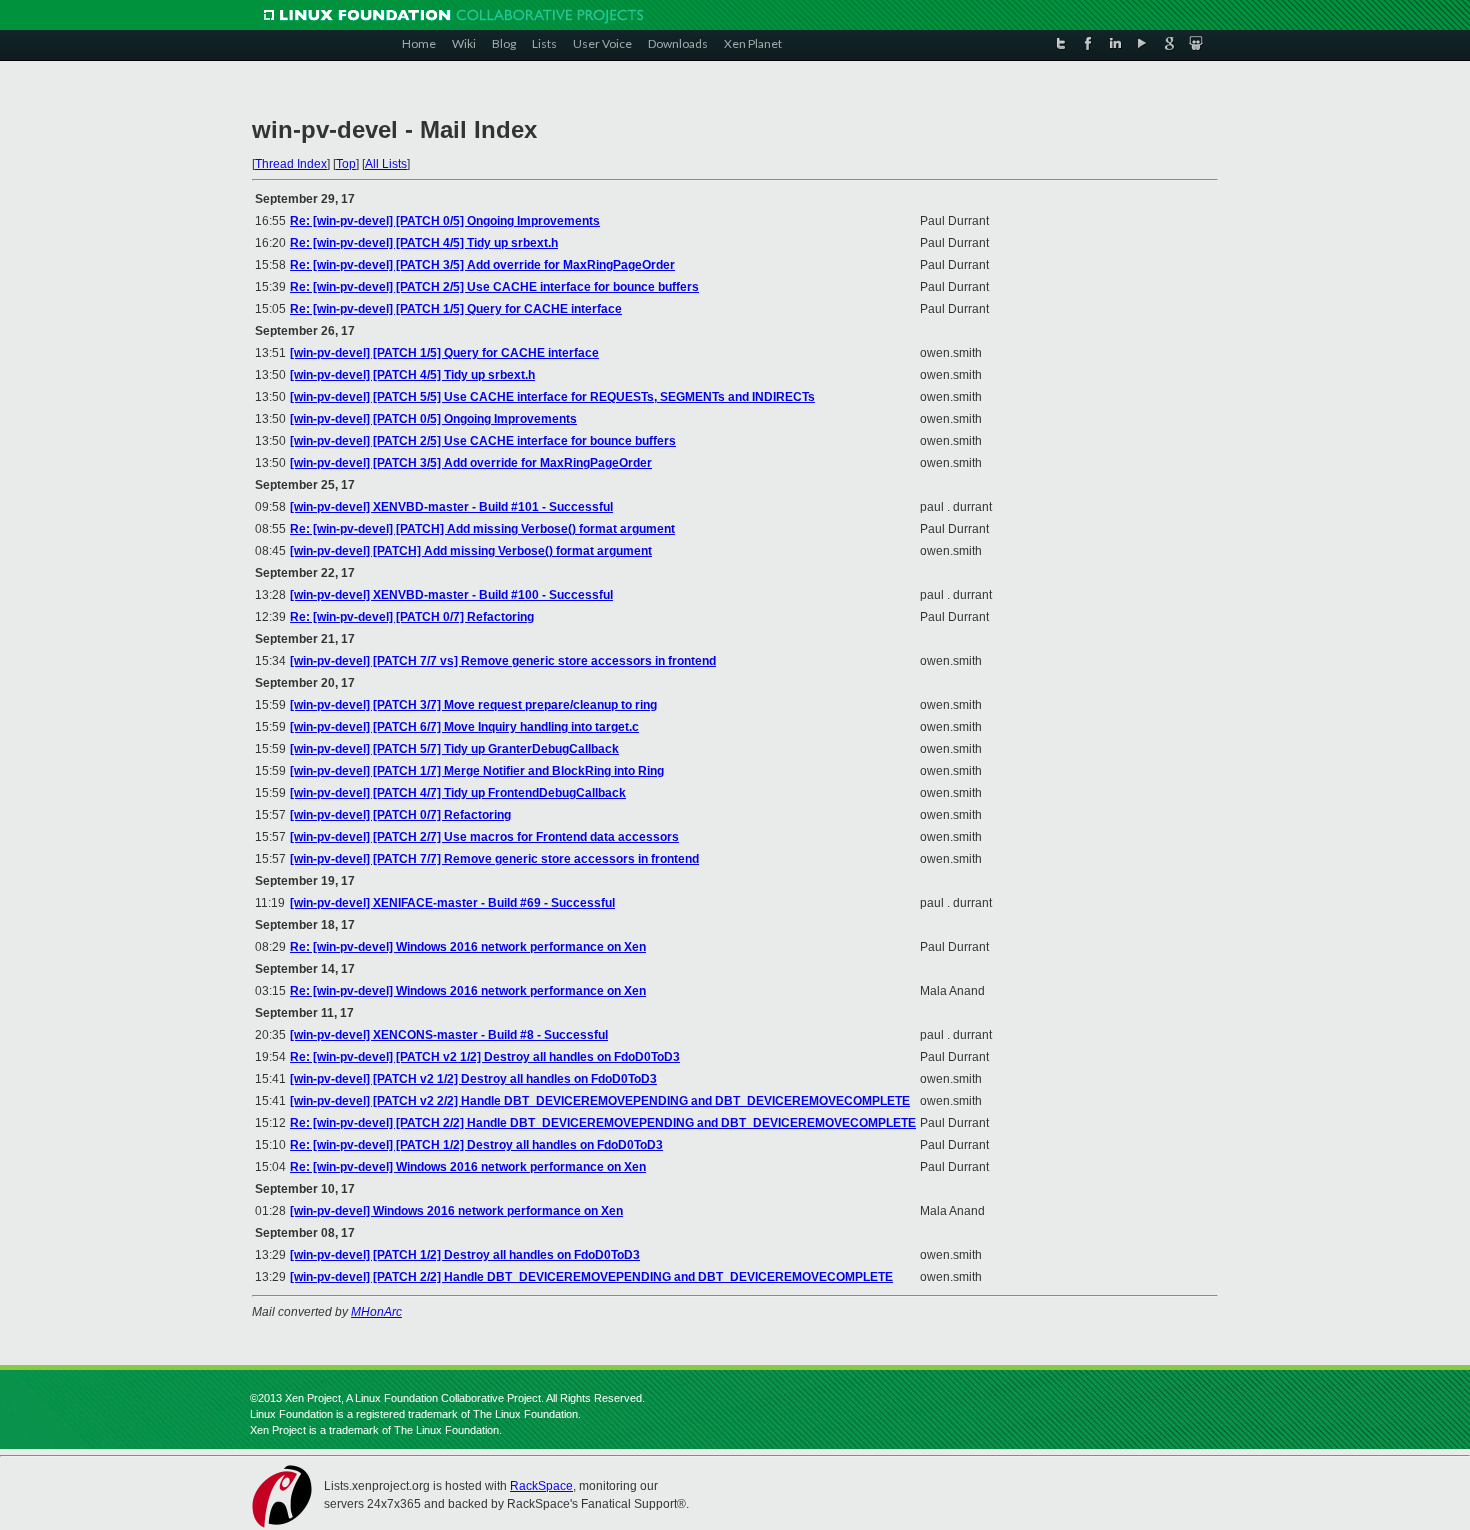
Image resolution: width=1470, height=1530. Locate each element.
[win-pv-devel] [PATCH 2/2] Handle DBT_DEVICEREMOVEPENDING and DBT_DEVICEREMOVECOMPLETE (591, 1277)
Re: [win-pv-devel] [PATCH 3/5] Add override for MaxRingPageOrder (482, 265)
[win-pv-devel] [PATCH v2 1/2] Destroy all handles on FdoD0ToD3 (473, 1079)
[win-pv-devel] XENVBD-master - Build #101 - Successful (451, 507)
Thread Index (291, 164)
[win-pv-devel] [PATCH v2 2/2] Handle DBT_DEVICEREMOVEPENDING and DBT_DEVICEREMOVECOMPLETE (600, 1101)
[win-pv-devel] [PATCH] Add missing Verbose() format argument (471, 551)
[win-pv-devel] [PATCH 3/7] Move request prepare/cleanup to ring (473, 705)
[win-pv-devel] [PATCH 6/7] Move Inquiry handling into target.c (464, 727)
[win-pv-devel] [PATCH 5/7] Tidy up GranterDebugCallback (454, 749)
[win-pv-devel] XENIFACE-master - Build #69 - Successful (452, 903)
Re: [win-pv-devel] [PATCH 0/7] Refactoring (412, 617)
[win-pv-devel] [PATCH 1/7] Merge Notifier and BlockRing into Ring (477, 771)
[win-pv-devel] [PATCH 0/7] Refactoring (400, 815)
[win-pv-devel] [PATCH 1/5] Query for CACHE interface (444, 353)
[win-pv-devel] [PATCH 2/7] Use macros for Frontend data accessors (484, 837)
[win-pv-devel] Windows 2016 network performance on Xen (456, 1211)
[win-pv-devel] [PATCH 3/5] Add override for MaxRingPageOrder (471, 463)
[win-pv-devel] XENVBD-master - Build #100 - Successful (451, 595)
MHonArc (376, 1312)
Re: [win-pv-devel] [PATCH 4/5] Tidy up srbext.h (424, 243)
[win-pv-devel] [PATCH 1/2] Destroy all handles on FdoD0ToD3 (465, 1255)
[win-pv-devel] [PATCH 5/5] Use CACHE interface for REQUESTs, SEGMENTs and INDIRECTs (552, 397)
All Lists (386, 164)
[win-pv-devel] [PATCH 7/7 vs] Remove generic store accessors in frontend (503, 661)
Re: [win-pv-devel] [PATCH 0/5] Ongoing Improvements (445, 221)
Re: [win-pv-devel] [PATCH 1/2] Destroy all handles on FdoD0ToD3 (476, 1145)
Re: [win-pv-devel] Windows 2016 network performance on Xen (468, 947)
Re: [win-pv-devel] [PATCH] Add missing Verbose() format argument (482, 529)
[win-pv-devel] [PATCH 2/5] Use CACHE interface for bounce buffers (483, 441)
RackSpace (541, 1486)
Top (346, 164)
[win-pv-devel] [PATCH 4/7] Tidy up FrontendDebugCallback (458, 793)
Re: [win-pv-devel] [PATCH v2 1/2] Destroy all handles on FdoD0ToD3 (485, 1057)
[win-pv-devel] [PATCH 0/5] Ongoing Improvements (433, 419)
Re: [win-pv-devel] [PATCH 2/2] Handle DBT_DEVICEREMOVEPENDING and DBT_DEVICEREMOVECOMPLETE (603, 1123)
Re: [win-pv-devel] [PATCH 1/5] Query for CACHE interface (456, 309)
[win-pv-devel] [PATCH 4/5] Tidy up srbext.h (412, 375)
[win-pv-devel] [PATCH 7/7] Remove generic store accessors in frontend (494, 859)
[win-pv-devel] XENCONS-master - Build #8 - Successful (449, 1035)
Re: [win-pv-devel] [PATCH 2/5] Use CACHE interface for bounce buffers (494, 287)
